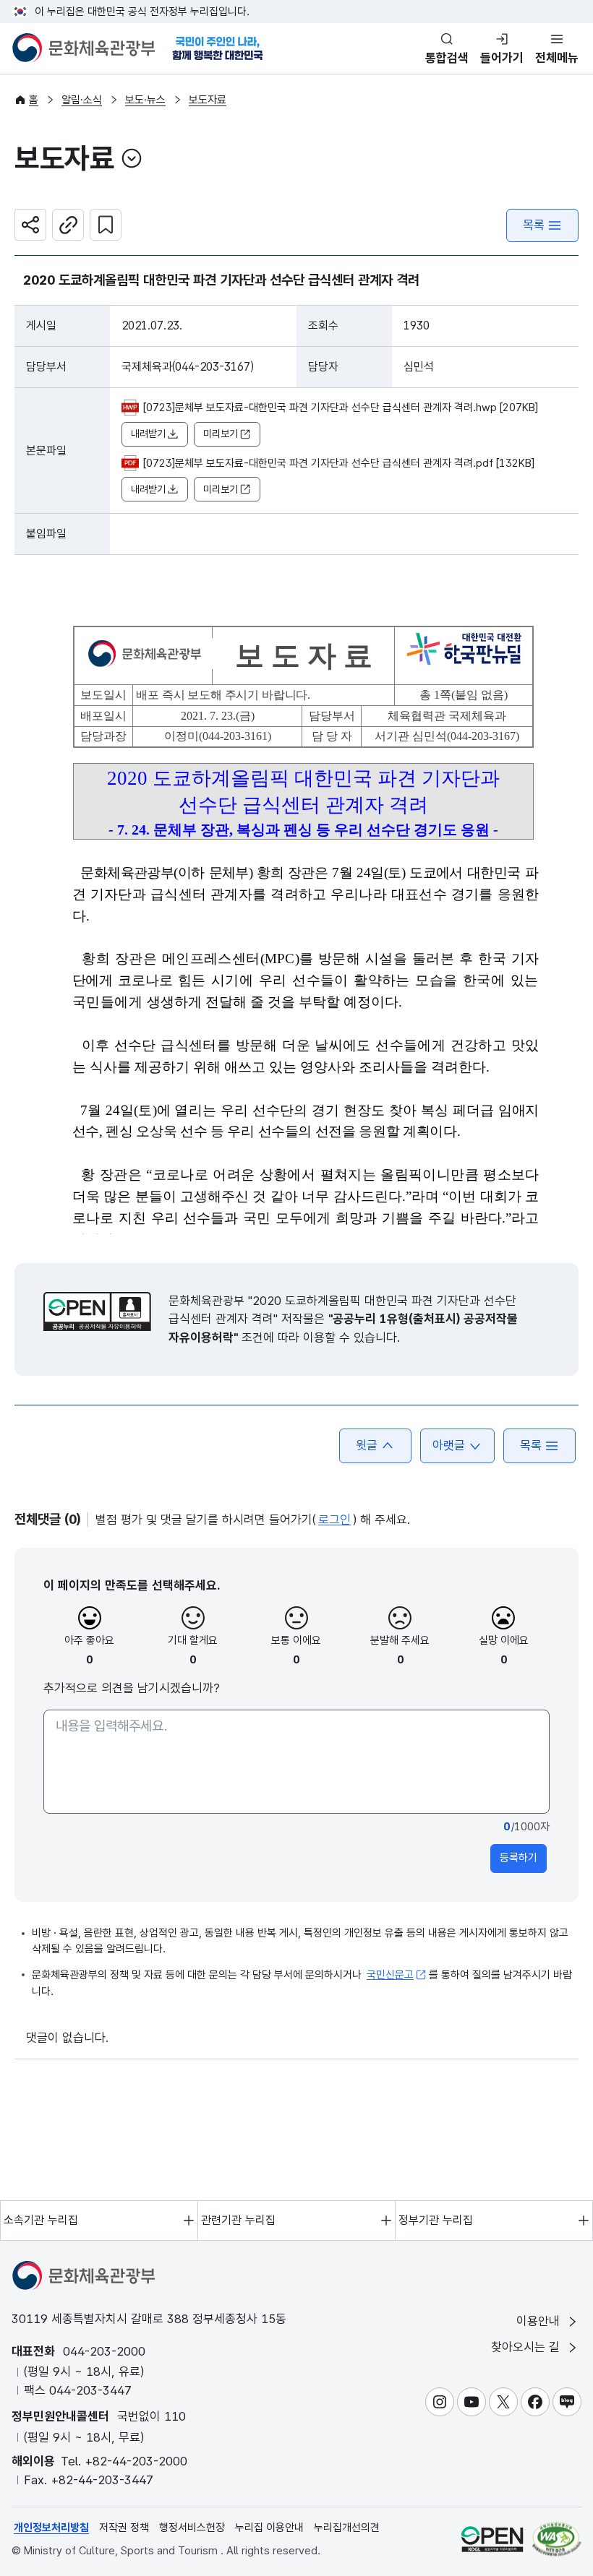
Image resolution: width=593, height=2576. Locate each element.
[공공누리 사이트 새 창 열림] (492, 2539)
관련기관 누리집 (238, 2220)
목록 (534, 225)
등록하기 (519, 1858)
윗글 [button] (367, 1445)
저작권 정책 (124, 2528)
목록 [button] (531, 1445)
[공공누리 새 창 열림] (97, 1311)
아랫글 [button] (449, 1445)
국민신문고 (390, 1975)
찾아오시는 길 (527, 2347)
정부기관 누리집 (436, 2220)
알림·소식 (82, 100)
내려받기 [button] (148, 434)
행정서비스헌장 (192, 2528)
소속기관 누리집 (41, 2220)
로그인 (334, 1520)
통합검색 (447, 58)
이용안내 (540, 2321)
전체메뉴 (557, 58)
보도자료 (208, 100)
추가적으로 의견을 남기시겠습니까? (132, 1688)
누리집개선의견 (347, 2528)
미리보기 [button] (221, 434)
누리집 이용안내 (269, 2528)
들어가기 (502, 58)
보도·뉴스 (145, 100)
